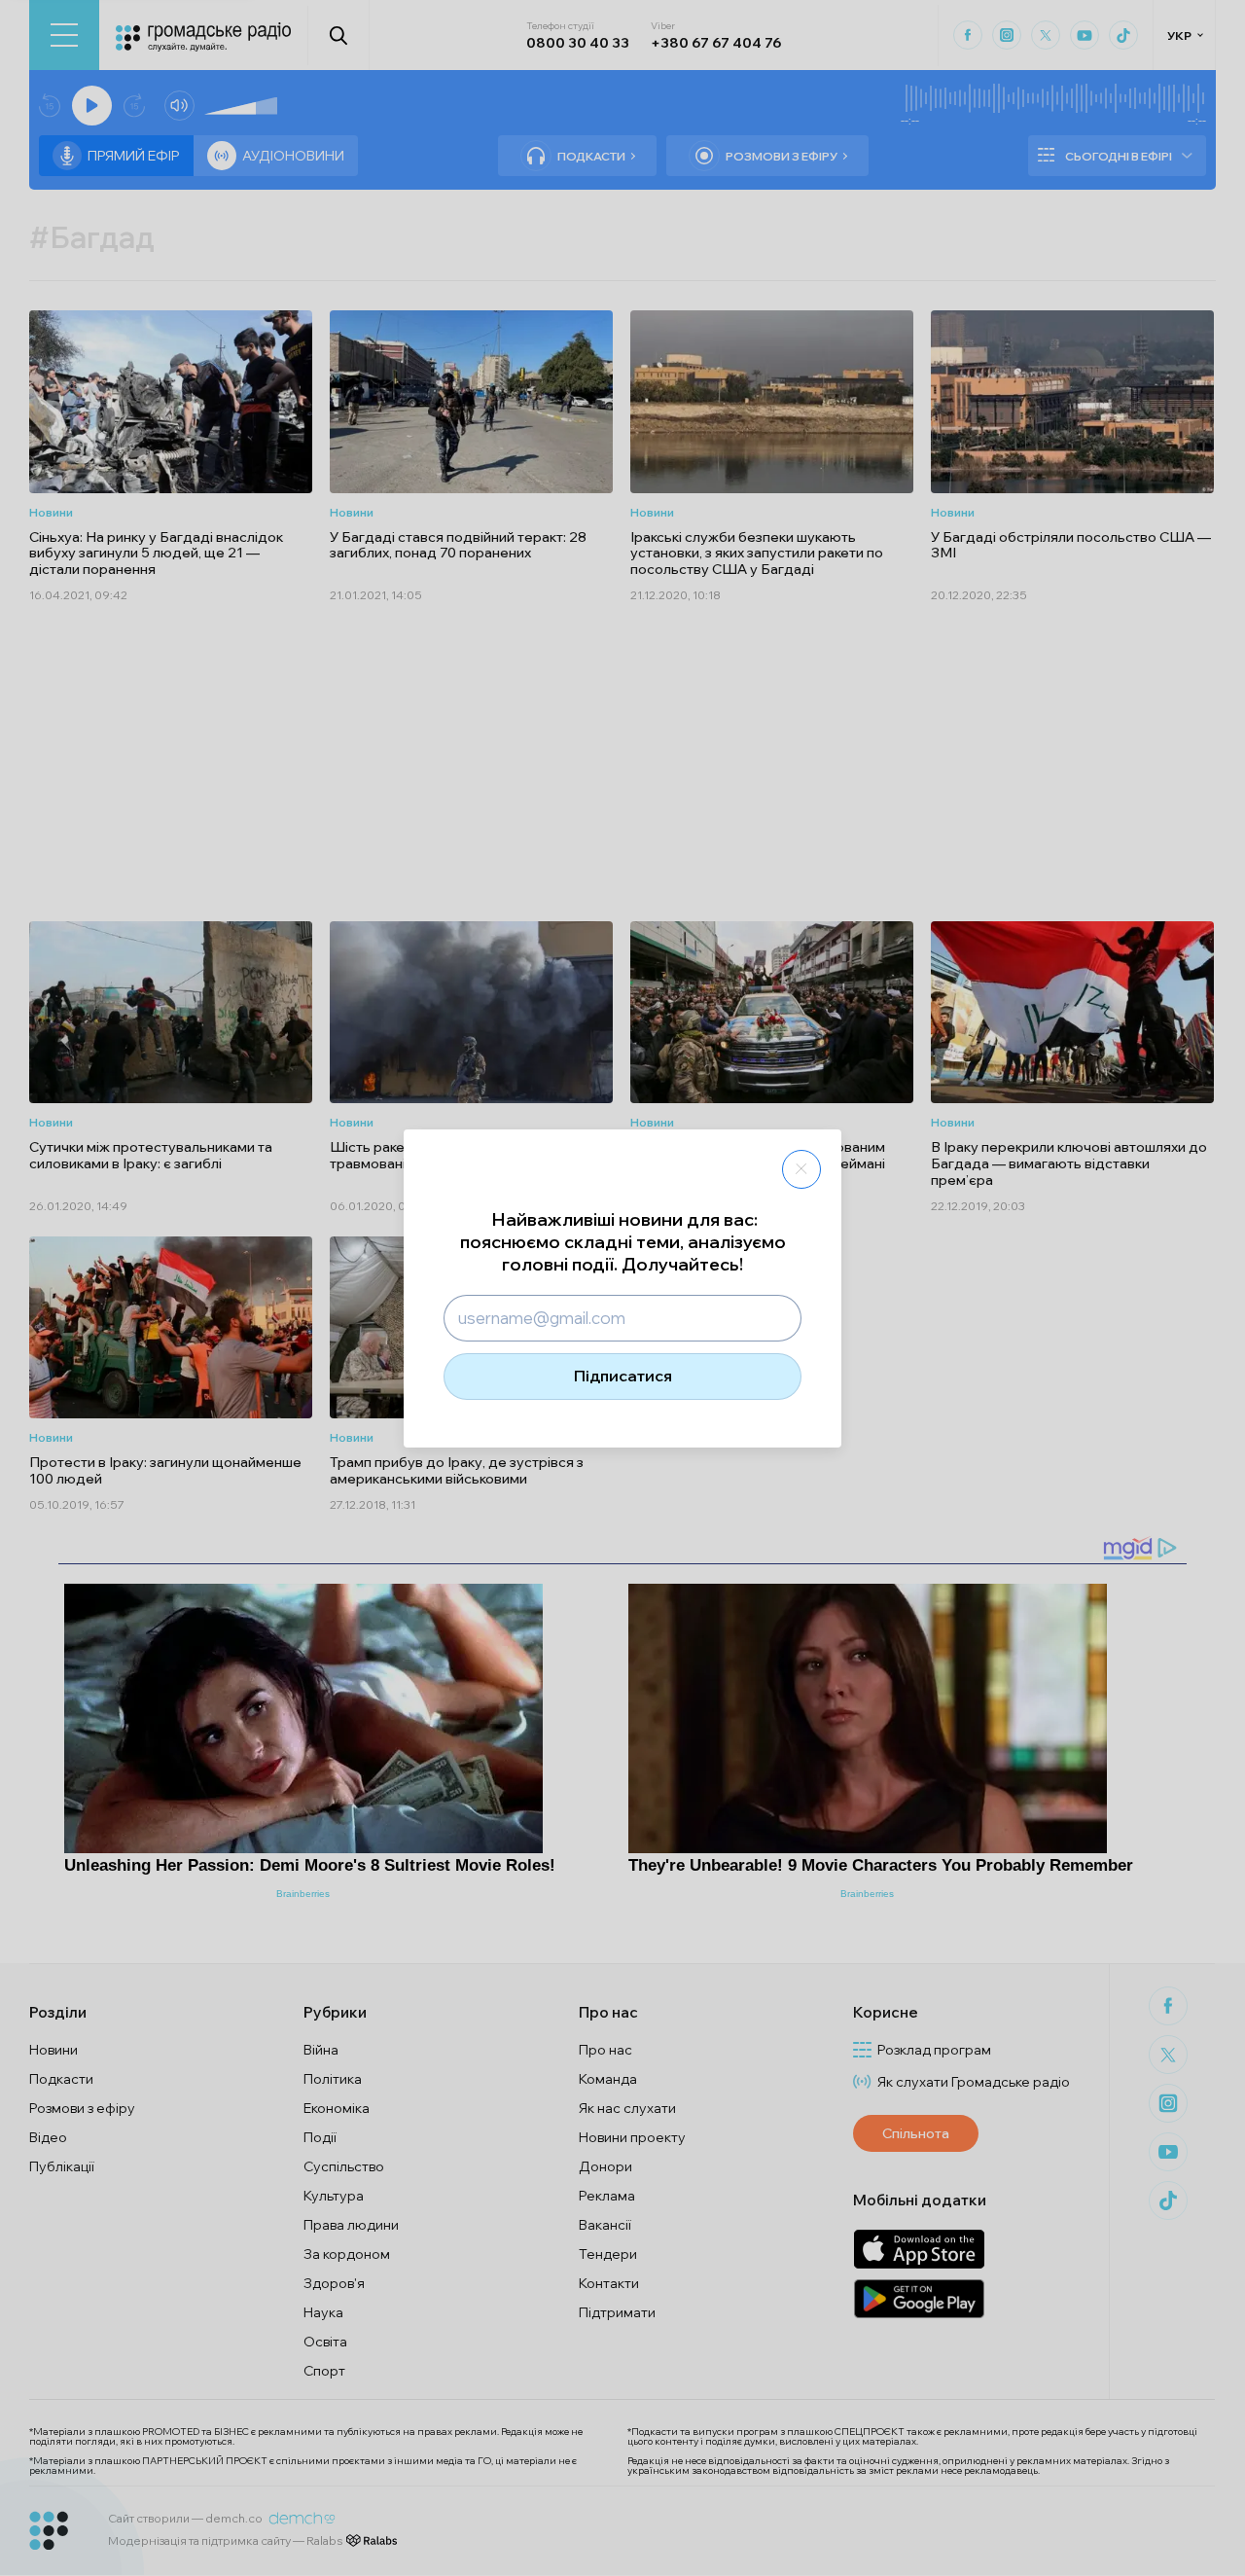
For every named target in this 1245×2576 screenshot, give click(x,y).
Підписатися (623, 1376)
